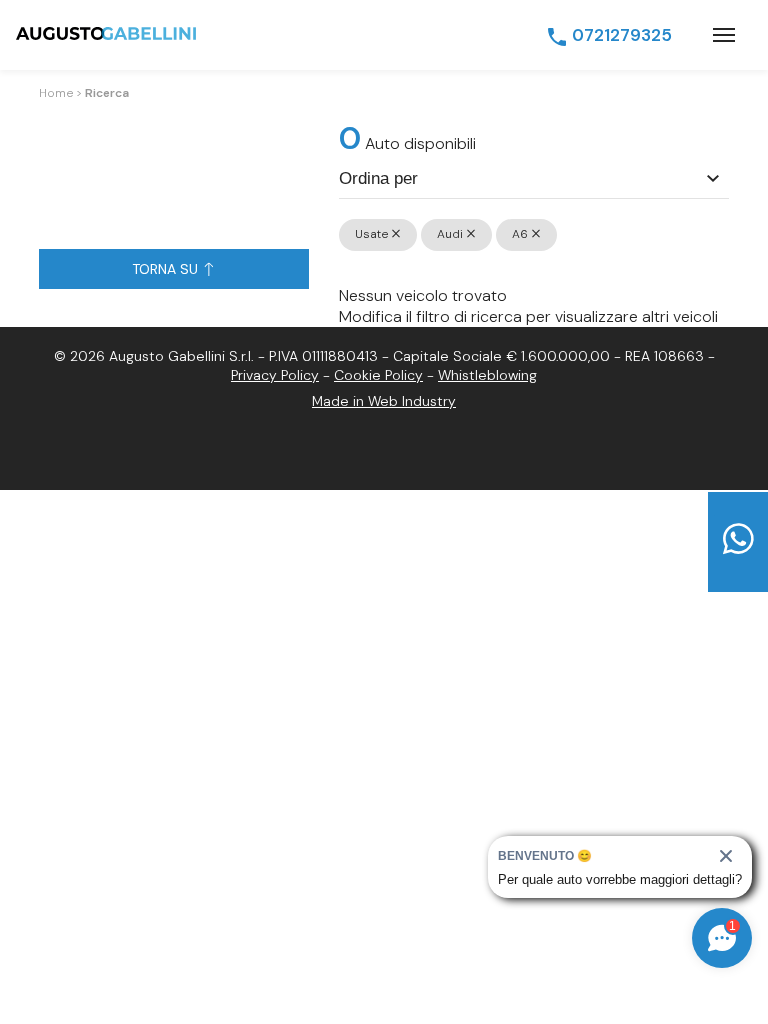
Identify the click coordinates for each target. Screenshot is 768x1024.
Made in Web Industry (384, 401)
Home (56, 93)
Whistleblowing (487, 375)
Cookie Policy (378, 375)
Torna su (167, 269)
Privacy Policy (275, 375)
